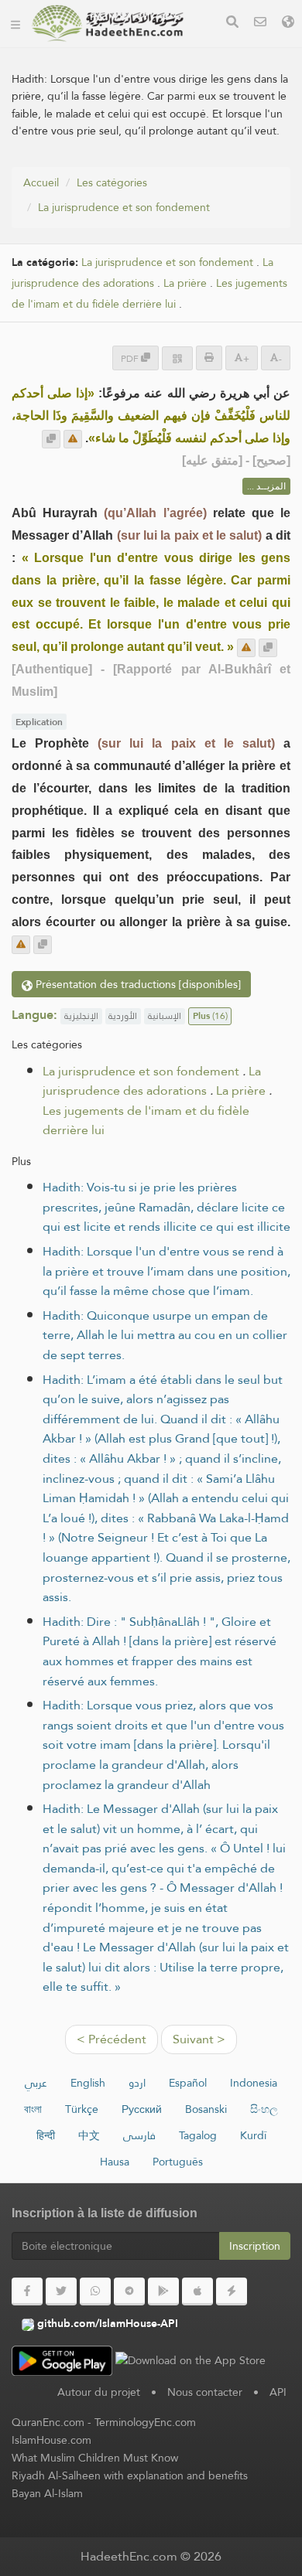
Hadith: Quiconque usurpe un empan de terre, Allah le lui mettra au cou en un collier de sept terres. (165, 1335)
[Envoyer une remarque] (73, 439)
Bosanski (206, 2109)
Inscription (255, 2246)
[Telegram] (129, 2291)
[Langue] (288, 24)
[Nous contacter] (260, 24)
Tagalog (198, 2135)
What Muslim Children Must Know (95, 2458)
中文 (89, 2135)
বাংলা (33, 2109)
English (88, 2083)
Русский (142, 2109)
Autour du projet (99, 2392)
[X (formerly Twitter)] (61, 2291)
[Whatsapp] (95, 2291)
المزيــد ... (266, 486)
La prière (185, 283)
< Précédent (112, 2039)
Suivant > (199, 2039)
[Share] (177, 358)
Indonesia (254, 2083)
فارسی (139, 2135)
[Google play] (163, 2291)
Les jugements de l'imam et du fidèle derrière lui (149, 294)
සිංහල (264, 2109)
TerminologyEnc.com (145, 2422)
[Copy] (51, 439)
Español (188, 2083)
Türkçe (82, 2109)
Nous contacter (205, 2392)
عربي (36, 2083)
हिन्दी (46, 2135)
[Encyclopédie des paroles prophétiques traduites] (108, 23)
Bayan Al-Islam (47, 2493)
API (278, 2392)
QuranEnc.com (48, 2422)
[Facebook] (27, 2291)
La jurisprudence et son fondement (124, 207)
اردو (137, 2083)
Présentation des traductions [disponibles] (137, 984)
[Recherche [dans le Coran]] (232, 24)
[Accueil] (15, 23)
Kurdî (253, 2135)
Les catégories (112, 182)
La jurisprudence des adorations (142, 273)
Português (178, 2162)
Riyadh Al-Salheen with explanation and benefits (130, 2475)
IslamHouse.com (51, 2440)
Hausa (115, 2162)
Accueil (41, 182)
